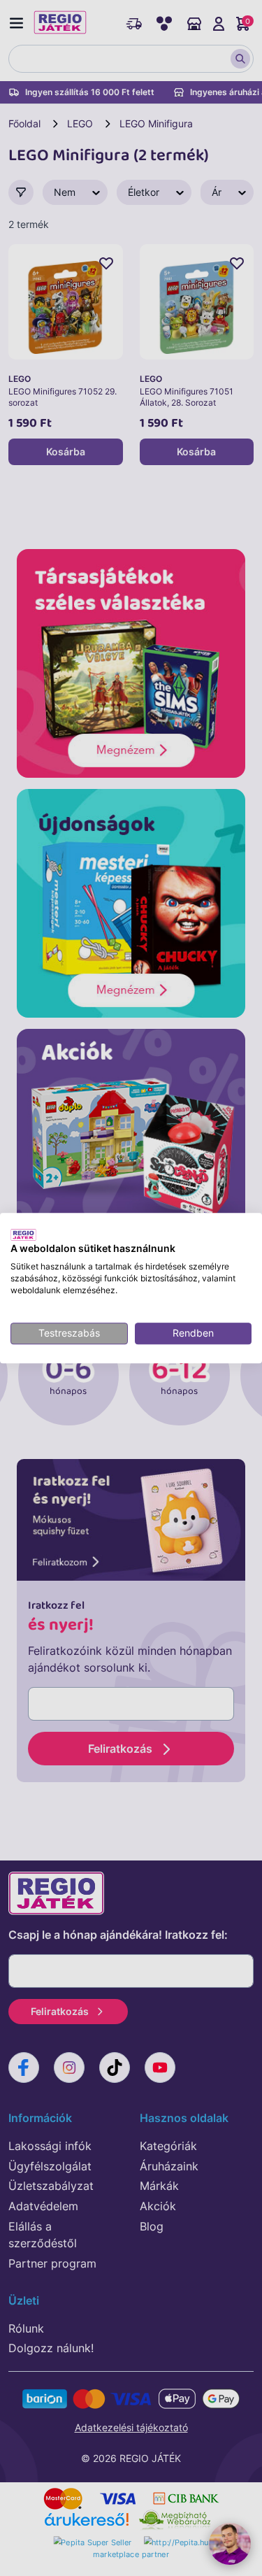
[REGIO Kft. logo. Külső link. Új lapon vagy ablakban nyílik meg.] (23, 1234)
